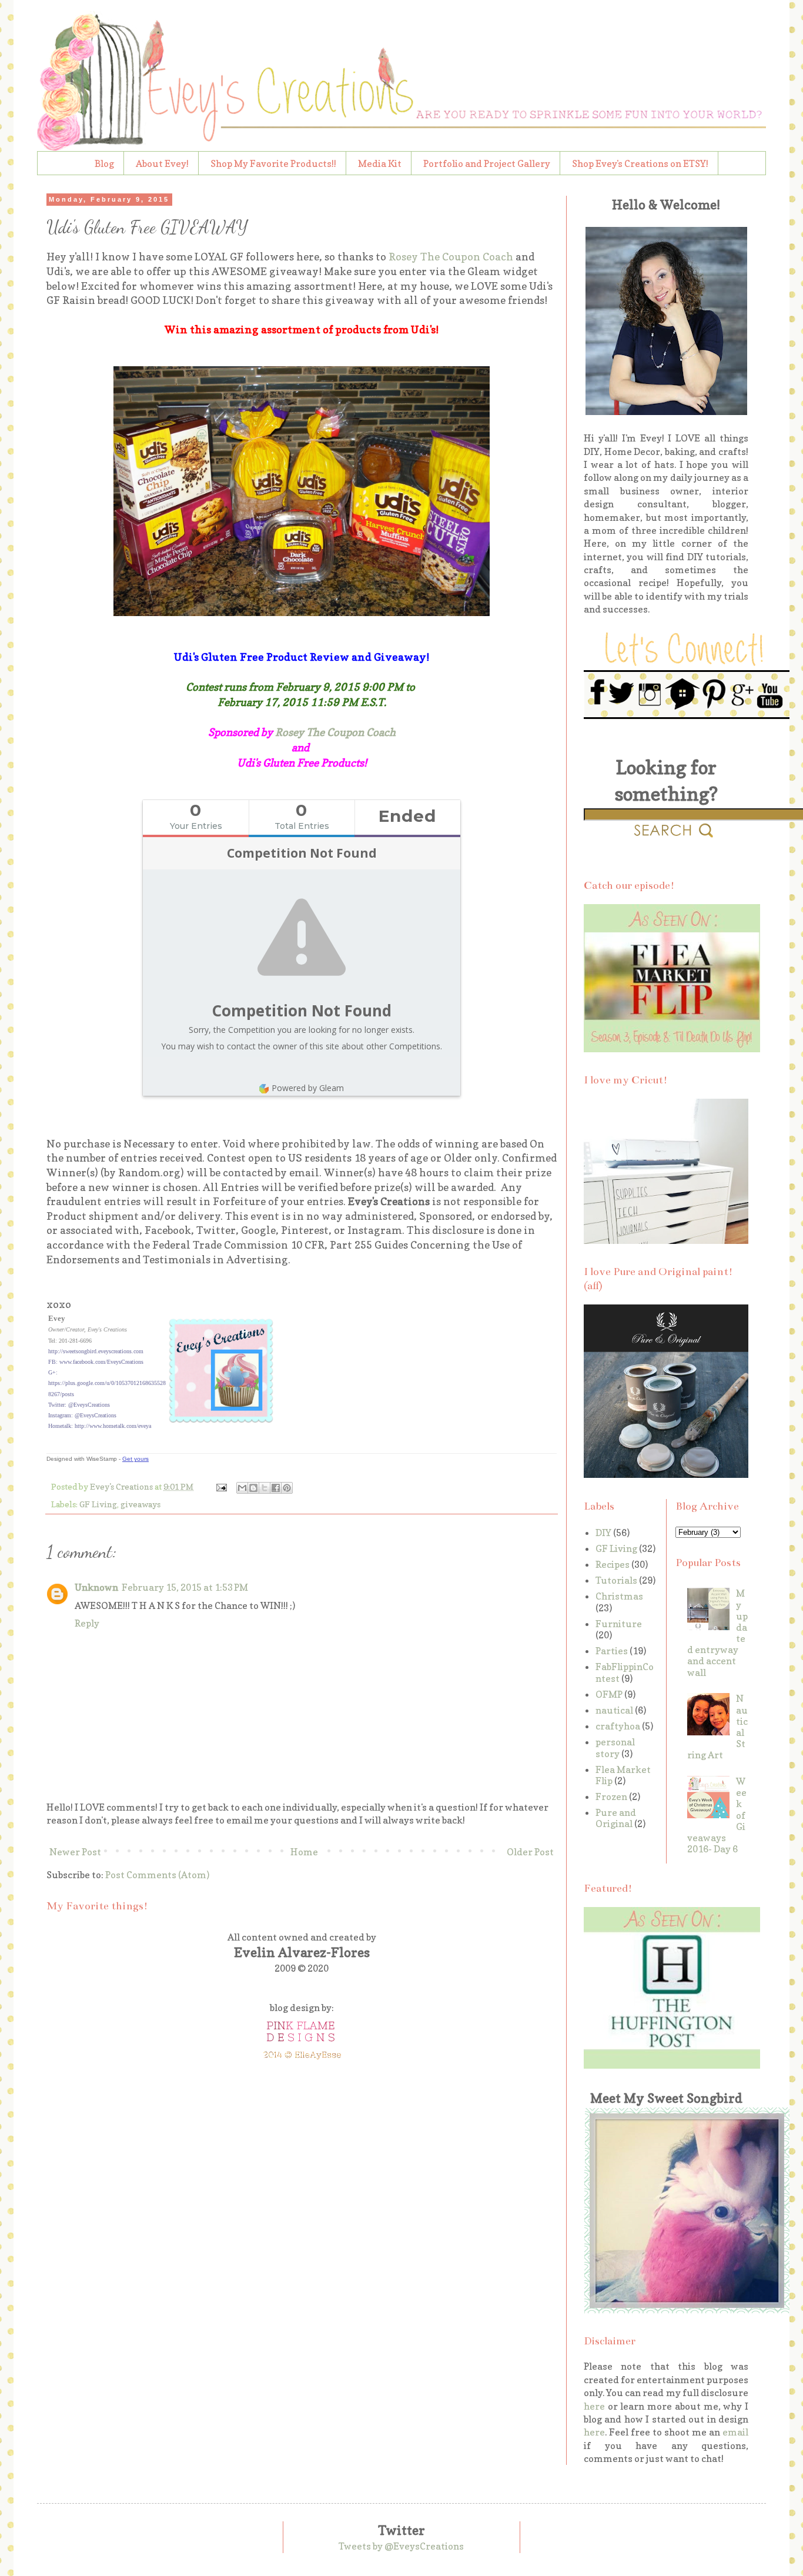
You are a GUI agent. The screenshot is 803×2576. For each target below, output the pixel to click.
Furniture (619, 1624)
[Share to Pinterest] (287, 1488)
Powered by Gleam (308, 1088)
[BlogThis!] (253, 1488)
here (594, 2406)
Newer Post (75, 1852)
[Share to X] (265, 1488)
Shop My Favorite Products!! (273, 163)
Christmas (619, 1596)
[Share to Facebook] (276, 1488)
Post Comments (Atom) (157, 1875)
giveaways (140, 1504)
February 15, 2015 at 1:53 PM (185, 1587)
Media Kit (380, 163)
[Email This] (242, 1488)
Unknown (96, 1587)
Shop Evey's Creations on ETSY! (640, 163)
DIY (603, 1533)
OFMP (609, 1694)
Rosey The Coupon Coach (450, 257)
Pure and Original (616, 1818)
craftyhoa (618, 1726)
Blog (104, 163)
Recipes (613, 1564)
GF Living (98, 1504)
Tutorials (616, 1580)
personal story (615, 1747)
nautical (614, 1710)
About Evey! (162, 163)
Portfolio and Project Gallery (487, 163)
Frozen (611, 1796)
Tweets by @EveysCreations (401, 2546)
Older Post (530, 1852)
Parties (612, 1651)
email (735, 2432)
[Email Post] (220, 1486)
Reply (87, 1623)
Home (304, 1852)
